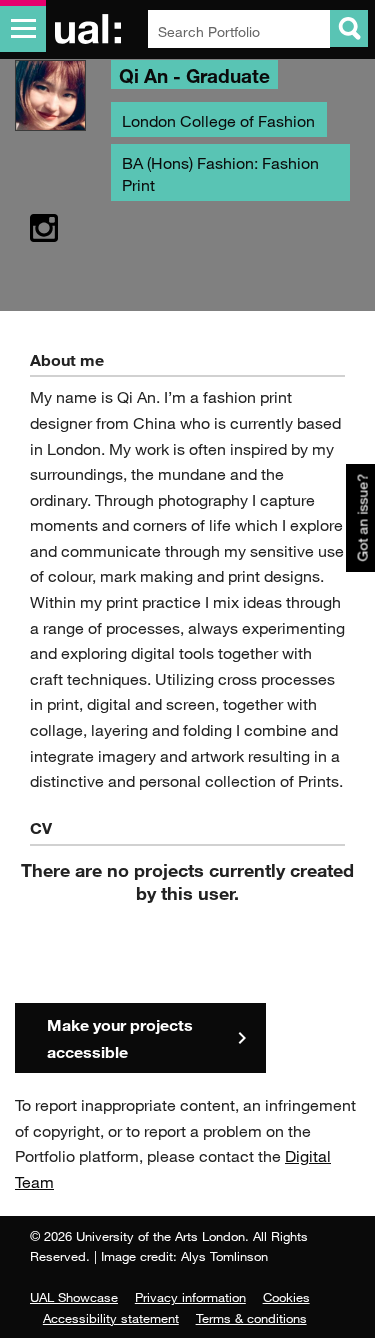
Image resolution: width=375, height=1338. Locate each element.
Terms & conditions (251, 1318)
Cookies (286, 1297)
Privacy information (190, 1297)
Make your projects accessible (120, 1038)
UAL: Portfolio (91, 29)
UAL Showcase (74, 1297)
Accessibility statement (111, 1318)
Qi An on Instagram (44, 229)
